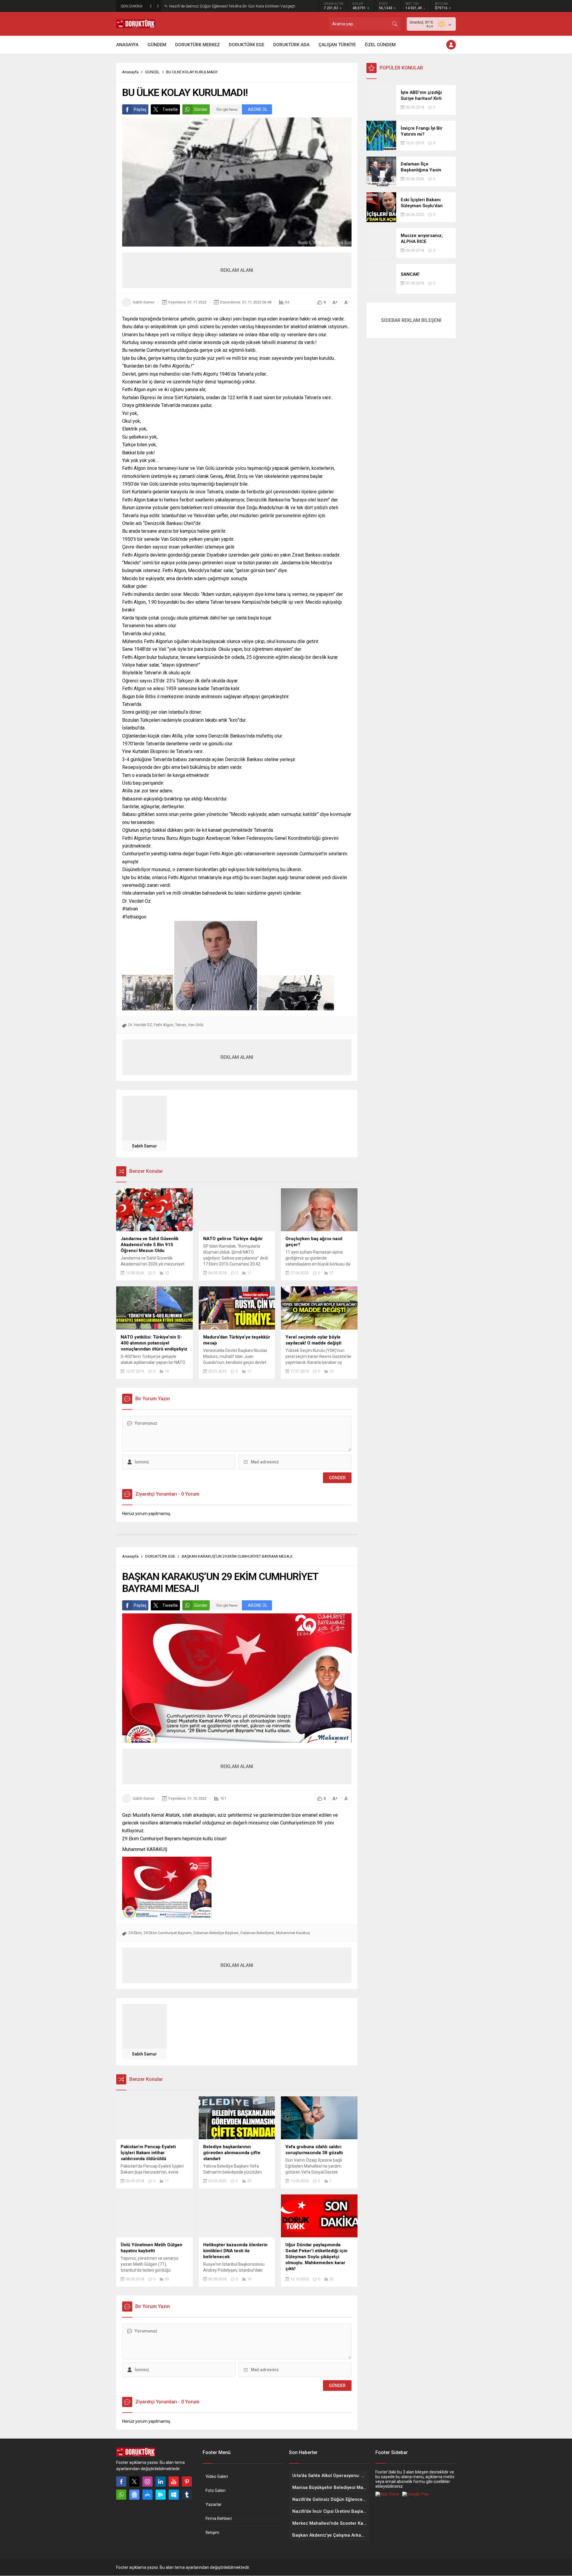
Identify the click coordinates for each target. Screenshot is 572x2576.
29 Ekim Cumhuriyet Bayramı (168, 1933)
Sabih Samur (144, 302)
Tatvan (181, 1025)
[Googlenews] (134, 2495)
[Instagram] (147, 2481)
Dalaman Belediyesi (257, 1933)
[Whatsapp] (121, 2495)
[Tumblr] (187, 2495)
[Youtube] (174, 2481)
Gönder (201, 109)
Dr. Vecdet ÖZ (140, 1025)
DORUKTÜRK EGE (160, 1556)
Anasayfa (130, 72)
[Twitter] (134, 2481)
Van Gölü (196, 1025)
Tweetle (170, 109)
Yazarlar (214, 2504)
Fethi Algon (164, 1025)
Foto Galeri (216, 2490)
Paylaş (140, 109)
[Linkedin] (161, 2481)
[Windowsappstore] (174, 2495)
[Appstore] (147, 2495)
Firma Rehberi (219, 2518)
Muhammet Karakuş (293, 1933)
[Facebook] (121, 2481)
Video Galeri (217, 2476)
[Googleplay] (161, 2495)
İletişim (212, 2532)
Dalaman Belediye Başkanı (216, 1933)
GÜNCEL (152, 72)
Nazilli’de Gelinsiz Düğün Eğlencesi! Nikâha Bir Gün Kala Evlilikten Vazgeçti (232, 6)
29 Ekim (135, 1933)
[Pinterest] (187, 2481)
